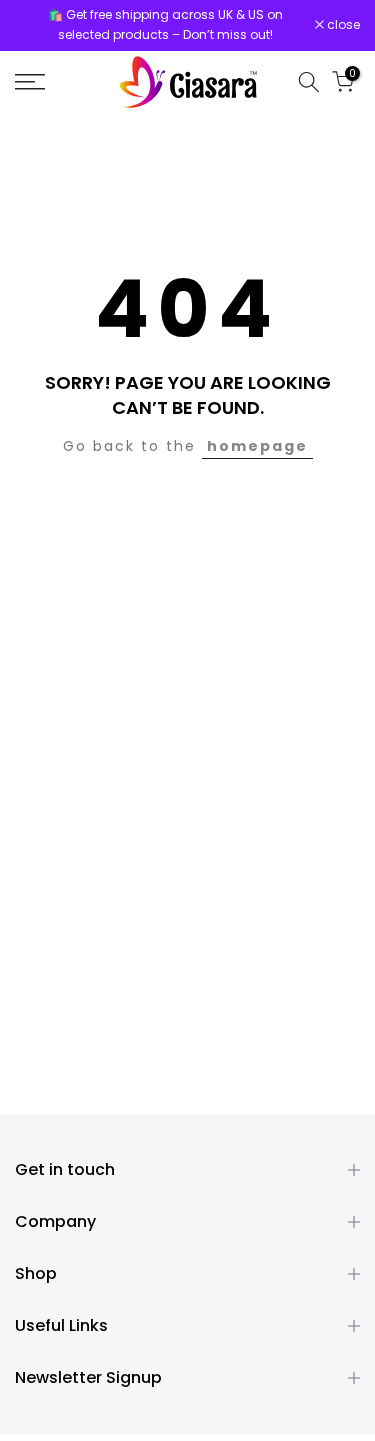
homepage (257, 446)
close (342, 25)
